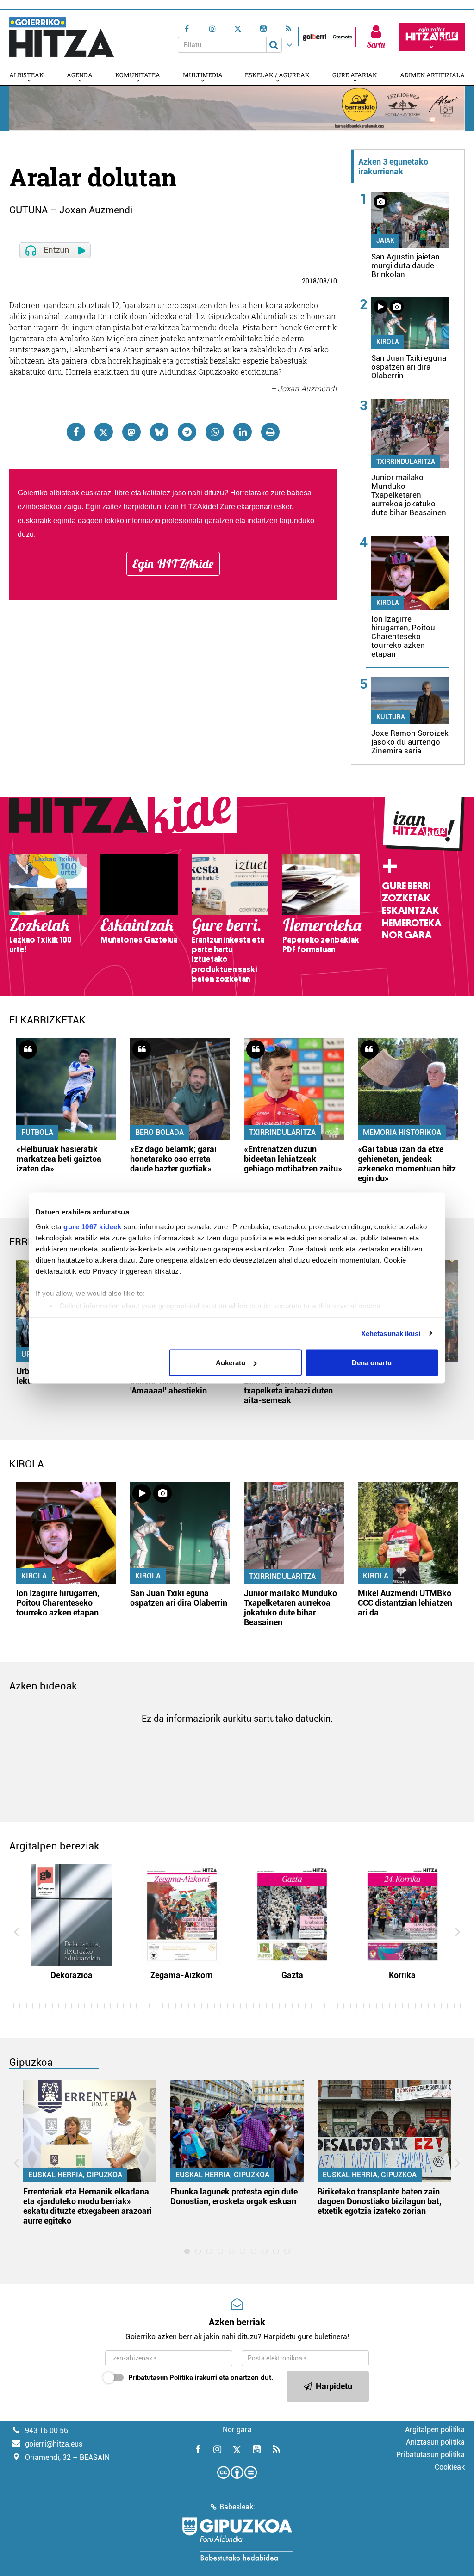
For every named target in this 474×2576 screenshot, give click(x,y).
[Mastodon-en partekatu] (131, 432)
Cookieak (450, 2467)
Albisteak (27, 75)
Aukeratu (231, 1363)
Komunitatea (138, 75)
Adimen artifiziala (432, 75)
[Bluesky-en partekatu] (159, 432)
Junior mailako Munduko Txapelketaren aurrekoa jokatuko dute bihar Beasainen (409, 495)
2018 (309, 281)
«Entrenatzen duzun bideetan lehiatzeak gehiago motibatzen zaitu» (293, 1159)
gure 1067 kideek (92, 1226)
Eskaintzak (410, 911)
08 (323, 281)
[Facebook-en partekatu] (76, 432)
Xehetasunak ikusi (391, 1333)
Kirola (388, 342)
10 (333, 281)
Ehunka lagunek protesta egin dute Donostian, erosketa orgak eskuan (234, 2196)
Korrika (402, 1975)
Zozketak (406, 898)
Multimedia (203, 75)
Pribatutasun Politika (161, 2378)
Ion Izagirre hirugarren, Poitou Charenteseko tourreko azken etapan (403, 636)
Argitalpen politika (435, 2430)
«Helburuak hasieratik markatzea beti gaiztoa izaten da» (59, 1159)
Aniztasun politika (435, 2442)
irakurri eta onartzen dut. (201, 2378)
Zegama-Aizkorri (182, 1975)
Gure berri (406, 886)
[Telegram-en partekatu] (187, 432)
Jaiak (385, 240)
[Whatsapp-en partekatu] (215, 432)
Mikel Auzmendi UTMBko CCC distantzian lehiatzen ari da (405, 1603)
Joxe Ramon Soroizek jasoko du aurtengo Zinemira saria (410, 742)
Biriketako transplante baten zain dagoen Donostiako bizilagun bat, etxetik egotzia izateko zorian (380, 2201)
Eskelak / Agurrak (277, 75)
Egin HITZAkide (173, 564)
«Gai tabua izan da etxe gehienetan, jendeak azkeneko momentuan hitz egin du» (407, 1164)
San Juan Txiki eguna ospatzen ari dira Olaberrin (409, 367)
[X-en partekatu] (104, 432)
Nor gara (407, 935)
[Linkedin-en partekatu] (243, 432)
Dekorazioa (72, 1975)
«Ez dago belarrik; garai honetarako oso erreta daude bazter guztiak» (173, 1159)
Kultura (391, 717)
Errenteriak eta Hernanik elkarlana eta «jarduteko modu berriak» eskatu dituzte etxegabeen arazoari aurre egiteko (87, 2206)
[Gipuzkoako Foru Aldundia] (237, 2539)
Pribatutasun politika (430, 2455)
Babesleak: (237, 2507)
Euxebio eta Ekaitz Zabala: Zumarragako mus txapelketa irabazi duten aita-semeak (293, 1386)
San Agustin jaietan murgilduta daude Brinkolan (405, 265)
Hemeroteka (412, 923)
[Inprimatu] (270, 432)
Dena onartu (372, 1363)
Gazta (292, 1975)
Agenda (80, 75)
